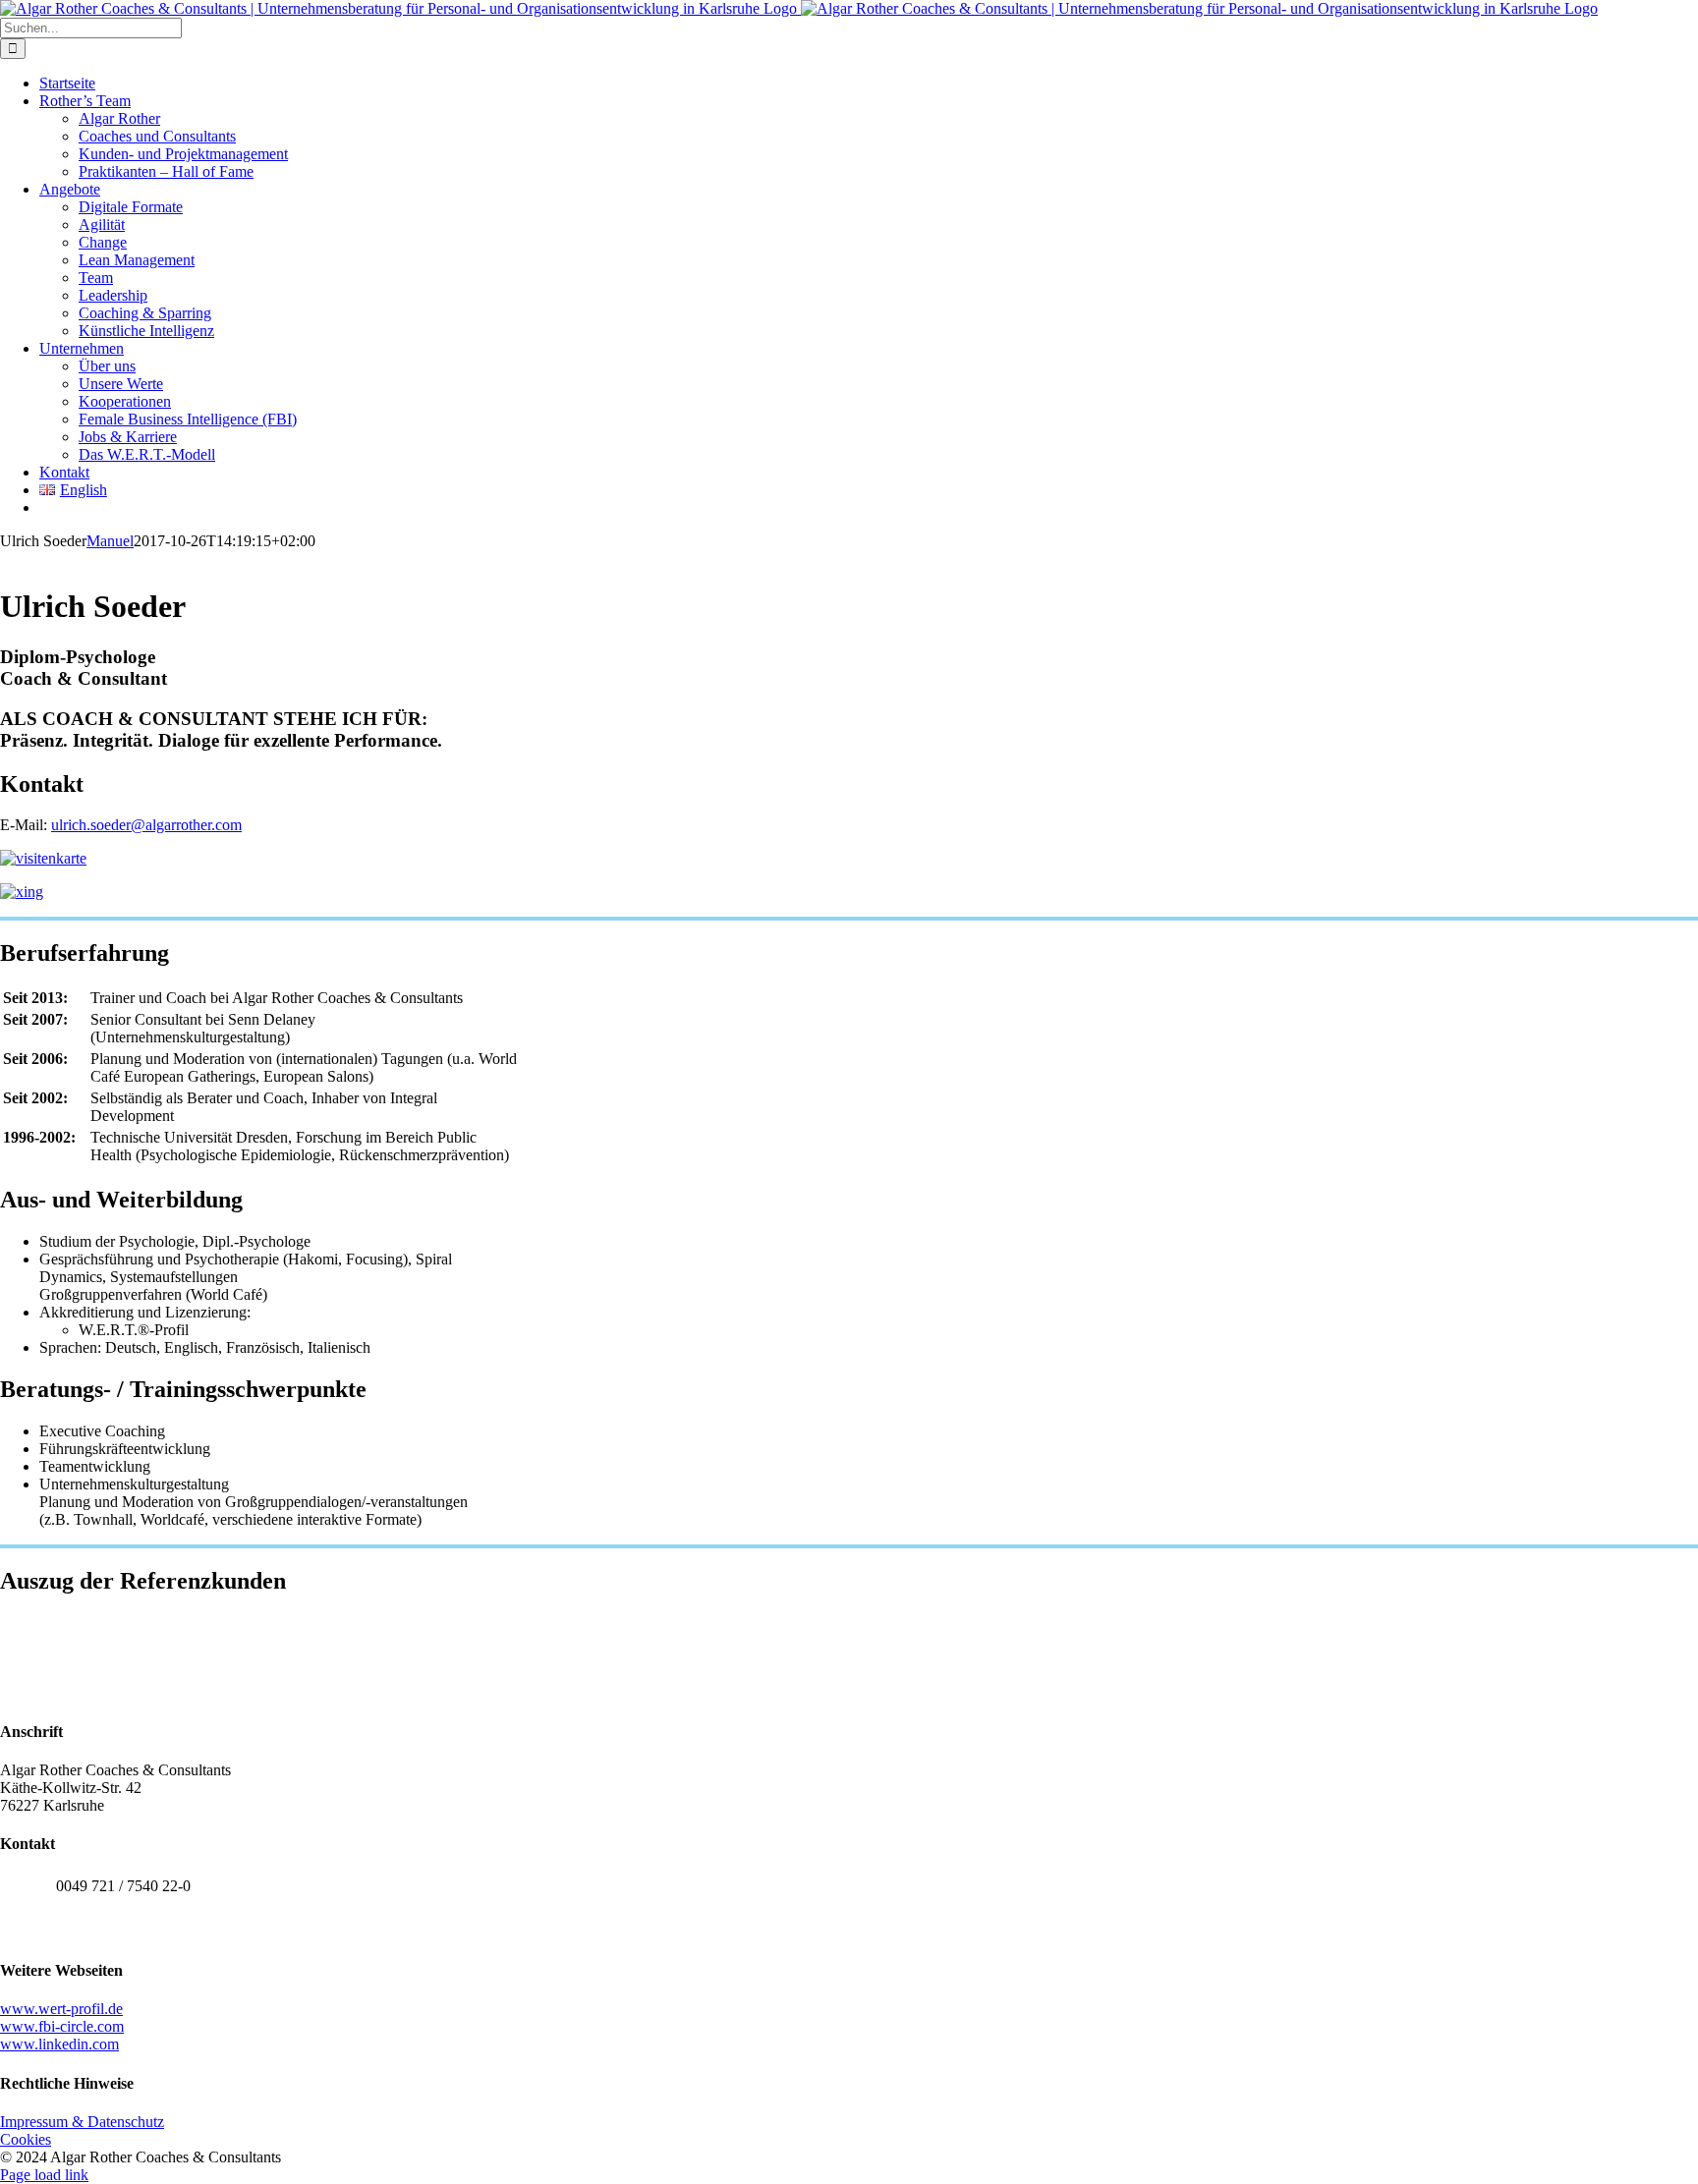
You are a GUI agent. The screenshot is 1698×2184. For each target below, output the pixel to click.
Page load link (44, 2175)
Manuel (110, 541)
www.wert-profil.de (61, 2009)
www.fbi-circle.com (62, 2026)
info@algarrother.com (124, 1929)
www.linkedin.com (59, 2044)
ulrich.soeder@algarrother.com (146, 825)
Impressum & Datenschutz (82, 2122)
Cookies (26, 2139)
